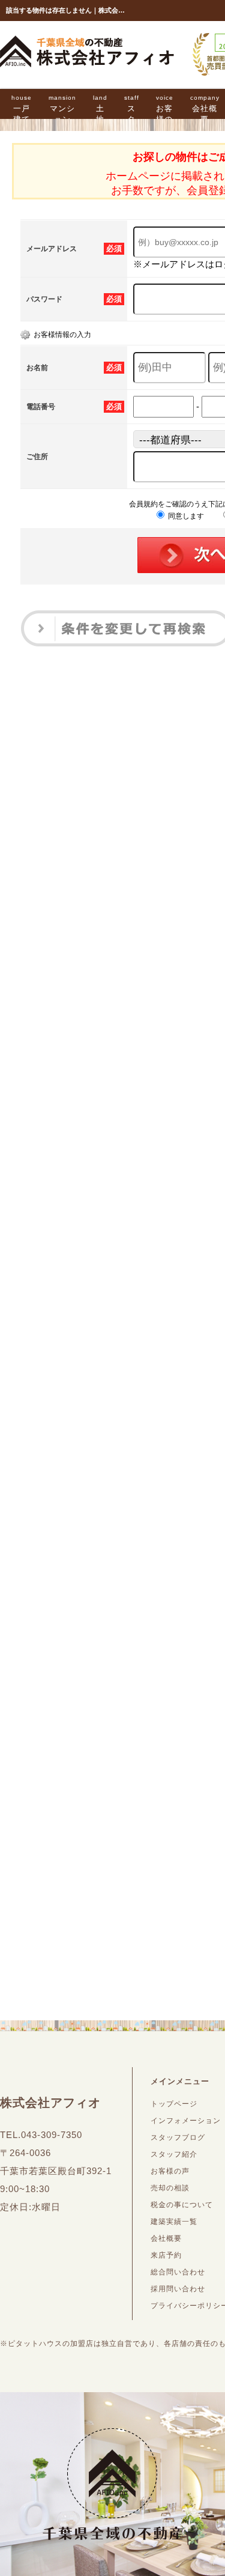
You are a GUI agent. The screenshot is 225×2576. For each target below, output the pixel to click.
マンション (62, 109)
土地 (100, 109)
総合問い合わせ (178, 2272)
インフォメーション (186, 2121)
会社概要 (166, 2238)
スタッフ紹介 (174, 2154)
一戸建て (22, 109)
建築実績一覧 (174, 2222)
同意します (185, 516)
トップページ (174, 2104)
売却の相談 (170, 2188)
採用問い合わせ (178, 2289)
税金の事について (182, 2205)
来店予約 (166, 2255)
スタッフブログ (178, 2137)
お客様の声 (165, 114)
